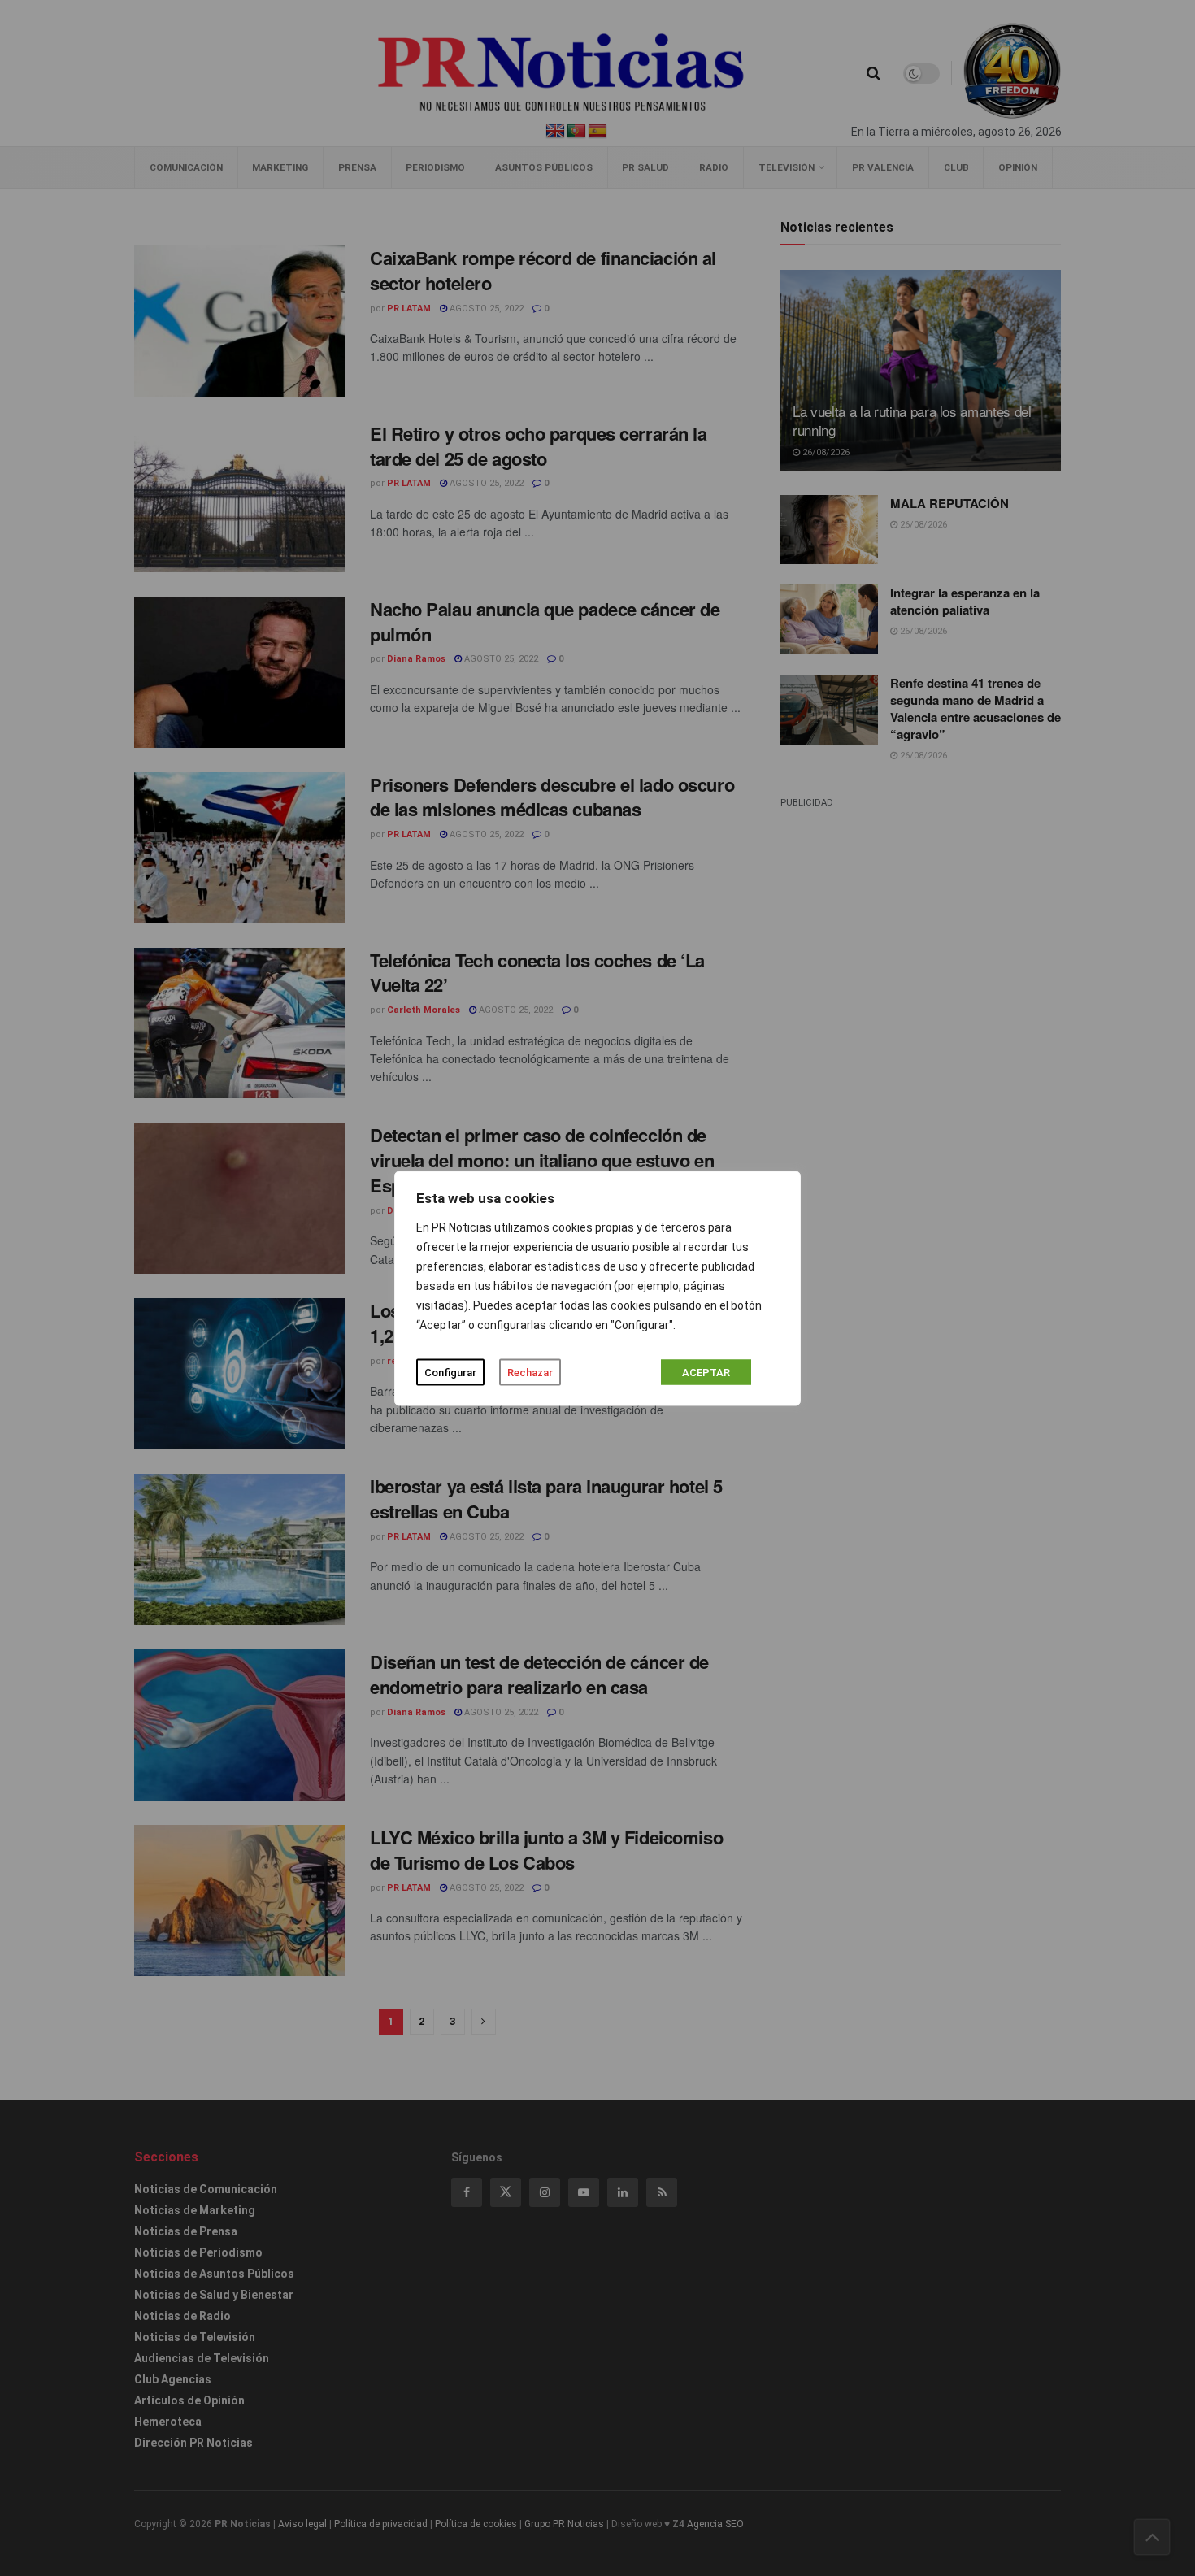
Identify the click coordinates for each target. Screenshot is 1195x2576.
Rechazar (530, 1372)
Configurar (450, 1372)
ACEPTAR (706, 1372)
